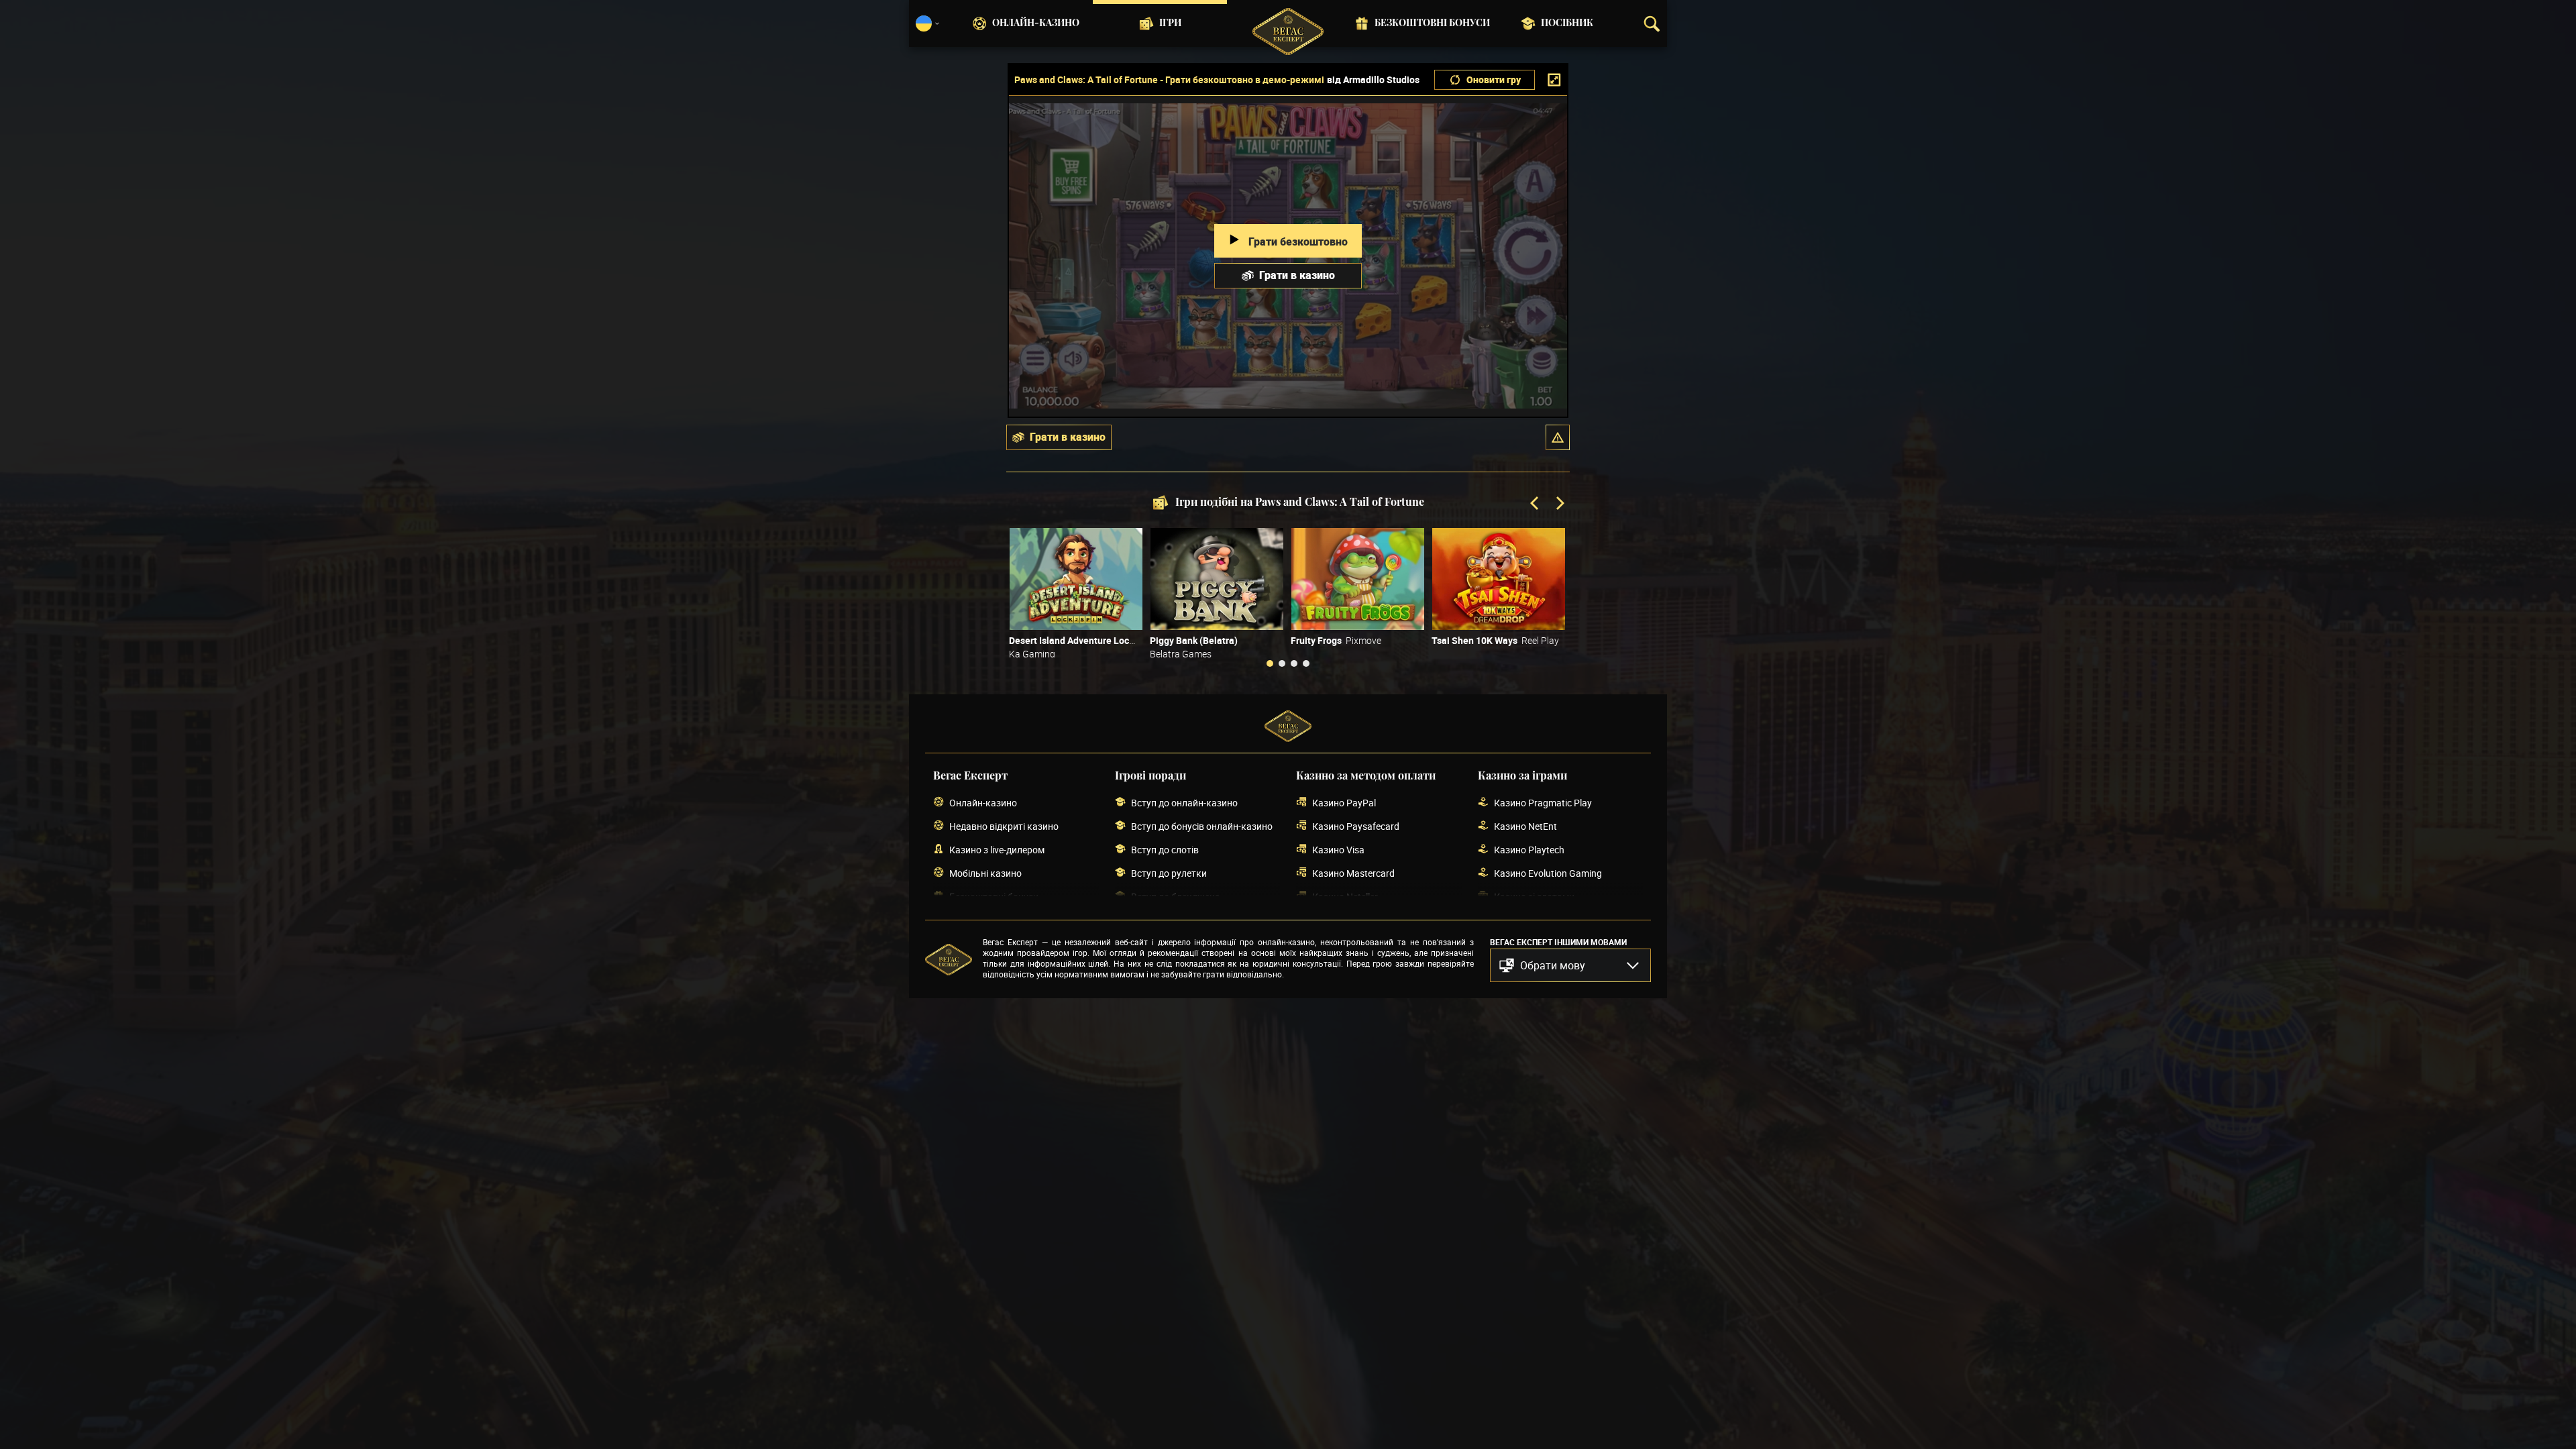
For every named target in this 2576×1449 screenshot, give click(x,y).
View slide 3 (1294, 663)
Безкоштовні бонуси (1432, 23)
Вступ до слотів (1165, 850)
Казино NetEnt (1525, 826)
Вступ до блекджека (1176, 897)
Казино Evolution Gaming (1548, 873)
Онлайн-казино (1036, 23)
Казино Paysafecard (1356, 826)
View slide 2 (1282, 663)
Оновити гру (1494, 79)
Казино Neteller (1345, 897)
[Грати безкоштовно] (1076, 579)
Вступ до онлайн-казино (1184, 803)
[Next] (1559, 504)
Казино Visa (1338, 850)
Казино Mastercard (1353, 873)
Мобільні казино (985, 873)
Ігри (1170, 23)
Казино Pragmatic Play (1543, 803)
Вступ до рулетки (1169, 873)
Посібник (1567, 23)
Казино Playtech (1529, 850)
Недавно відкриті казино (1004, 826)
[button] (1558, 437)
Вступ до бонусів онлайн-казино (1202, 826)
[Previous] (1536, 504)
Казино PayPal (1344, 803)
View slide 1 (1270, 663)
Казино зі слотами (1534, 897)
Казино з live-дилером (997, 850)
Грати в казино (1297, 275)
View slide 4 (1306, 663)
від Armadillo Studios (1373, 80)
